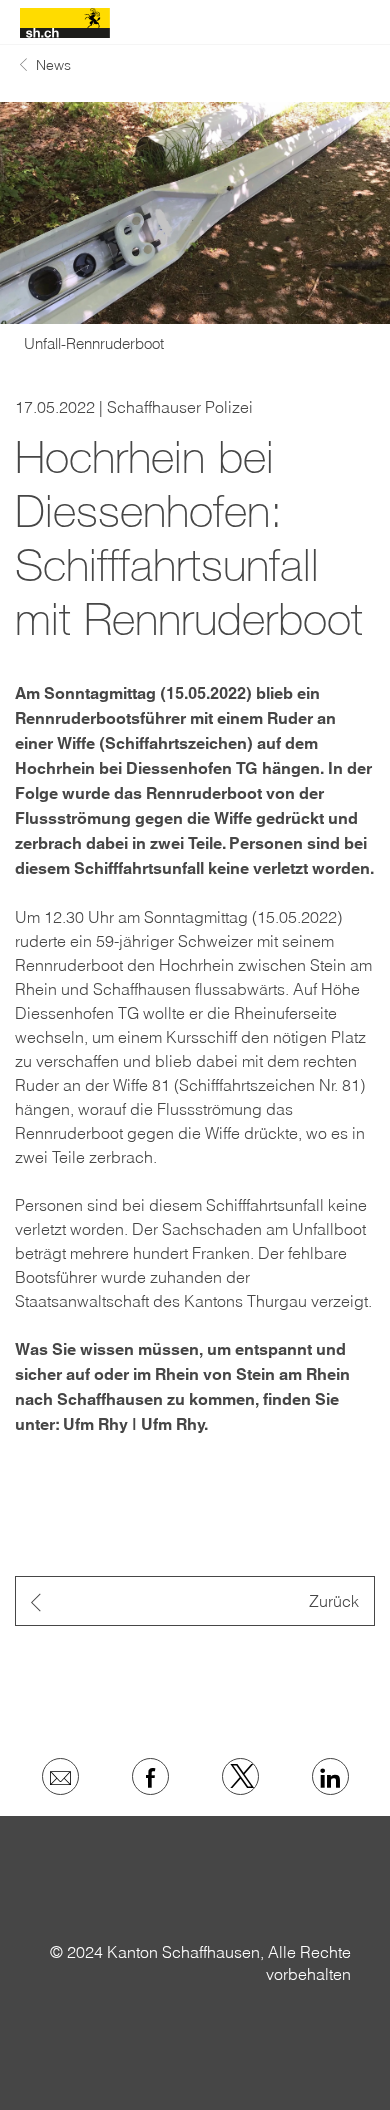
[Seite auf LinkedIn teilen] (330, 1776)
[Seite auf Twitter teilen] (240, 1776)
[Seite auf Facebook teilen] (150, 1776)
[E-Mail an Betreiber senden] (60, 1776)
